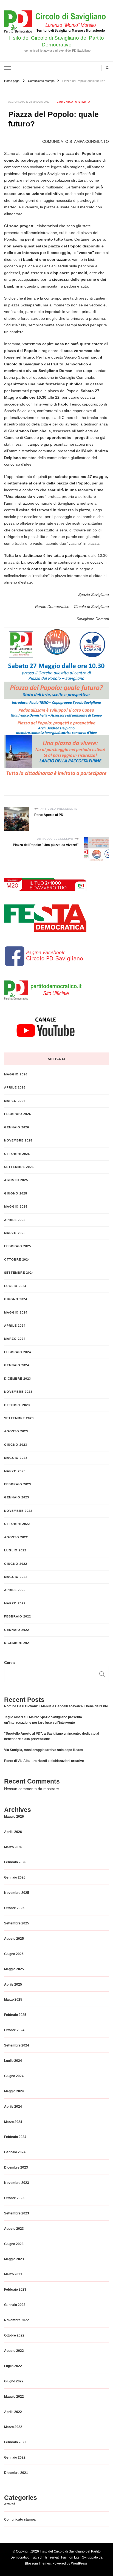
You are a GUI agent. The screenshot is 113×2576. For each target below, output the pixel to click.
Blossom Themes (38, 2563)
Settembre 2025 (19, 1167)
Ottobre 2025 (17, 1154)
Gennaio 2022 (17, 1630)
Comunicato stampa (74, 102)
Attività (10, 2504)
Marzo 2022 (15, 1603)
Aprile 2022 (15, 1590)
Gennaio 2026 (17, 1127)
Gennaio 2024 (17, 1365)
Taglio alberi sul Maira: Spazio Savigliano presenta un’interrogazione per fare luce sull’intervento (43, 1720)
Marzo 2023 (15, 1471)
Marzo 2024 (15, 1339)
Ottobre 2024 (17, 1259)
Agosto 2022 (16, 1537)
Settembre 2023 (19, 1418)
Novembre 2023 (18, 1392)
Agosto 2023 (16, 1431)
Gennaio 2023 (17, 1497)
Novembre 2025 (18, 1140)
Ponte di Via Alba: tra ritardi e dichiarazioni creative (44, 1761)
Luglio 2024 (15, 1286)
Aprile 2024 (15, 1326)
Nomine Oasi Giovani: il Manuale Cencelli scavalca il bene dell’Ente (56, 1706)
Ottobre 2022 (17, 1524)
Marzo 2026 (15, 1101)
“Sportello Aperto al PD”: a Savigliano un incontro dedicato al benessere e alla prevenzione (52, 1736)
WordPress (79, 2563)
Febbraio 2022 (18, 1616)
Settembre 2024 (19, 1273)
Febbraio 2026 (18, 1114)
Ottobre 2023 (17, 1405)
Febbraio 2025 (18, 1246)
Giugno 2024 (16, 1299)
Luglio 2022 (15, 1550)
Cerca (9, 1663)
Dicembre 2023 (18, 1379)
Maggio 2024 (16, 1312)
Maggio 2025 (16, 1206)
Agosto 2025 (16, 1180)
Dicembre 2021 (18, 1643)
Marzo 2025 (15, 1233)
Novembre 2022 (18, 1511)
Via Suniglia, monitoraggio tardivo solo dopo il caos (44, 1750)
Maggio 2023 (16, 1458)
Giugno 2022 (16, 1564)
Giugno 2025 (16, 1193)
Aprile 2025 (15, 1220)
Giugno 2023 (16, 1445)
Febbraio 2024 (18, 1352)
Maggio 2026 (16, 1074)
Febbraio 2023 (18, 1484)
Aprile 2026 (15, 1087)
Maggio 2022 (16, 1577)
